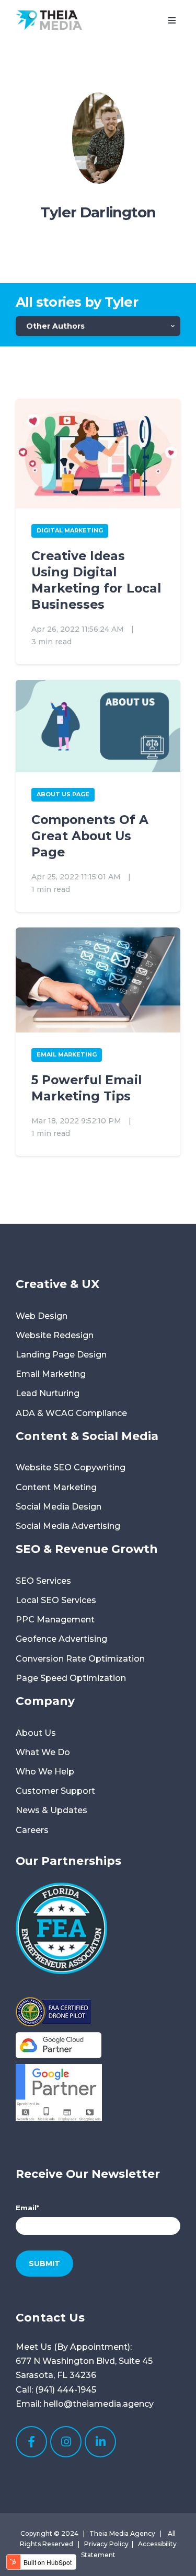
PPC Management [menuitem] (55, 1620)
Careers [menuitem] (32, 1830)
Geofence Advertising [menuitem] (61, 1639)
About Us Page (63, 794)
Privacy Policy (106, 2544)
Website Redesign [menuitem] (55, 1335)
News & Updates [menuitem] (51, 1810)
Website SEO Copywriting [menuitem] (71, 1467)
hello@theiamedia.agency (99, 2404)
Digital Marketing (70, 530)
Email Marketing (67, 1054)
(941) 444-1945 (66, 2390)
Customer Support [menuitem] (55, 1791)
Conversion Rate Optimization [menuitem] (80, 1659)
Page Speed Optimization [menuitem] (71, 1678)
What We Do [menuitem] (43, 1752)
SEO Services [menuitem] (43, 1581)
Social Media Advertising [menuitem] (68, 1526)
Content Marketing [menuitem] (56, 1487)
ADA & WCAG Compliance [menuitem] (71, 1413)
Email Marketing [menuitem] (51, 1374)
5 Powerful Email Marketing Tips (87, 1088)
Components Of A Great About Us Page (90, 836)
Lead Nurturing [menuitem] (48, 1393)
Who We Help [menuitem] (45, 1772)
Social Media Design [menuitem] (59, 1507)
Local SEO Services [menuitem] (56, 1600)
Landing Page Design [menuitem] (61, 1355)
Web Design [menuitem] (42, 1316)
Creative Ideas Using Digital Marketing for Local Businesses (96, 580)
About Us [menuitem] (36, 1733)
